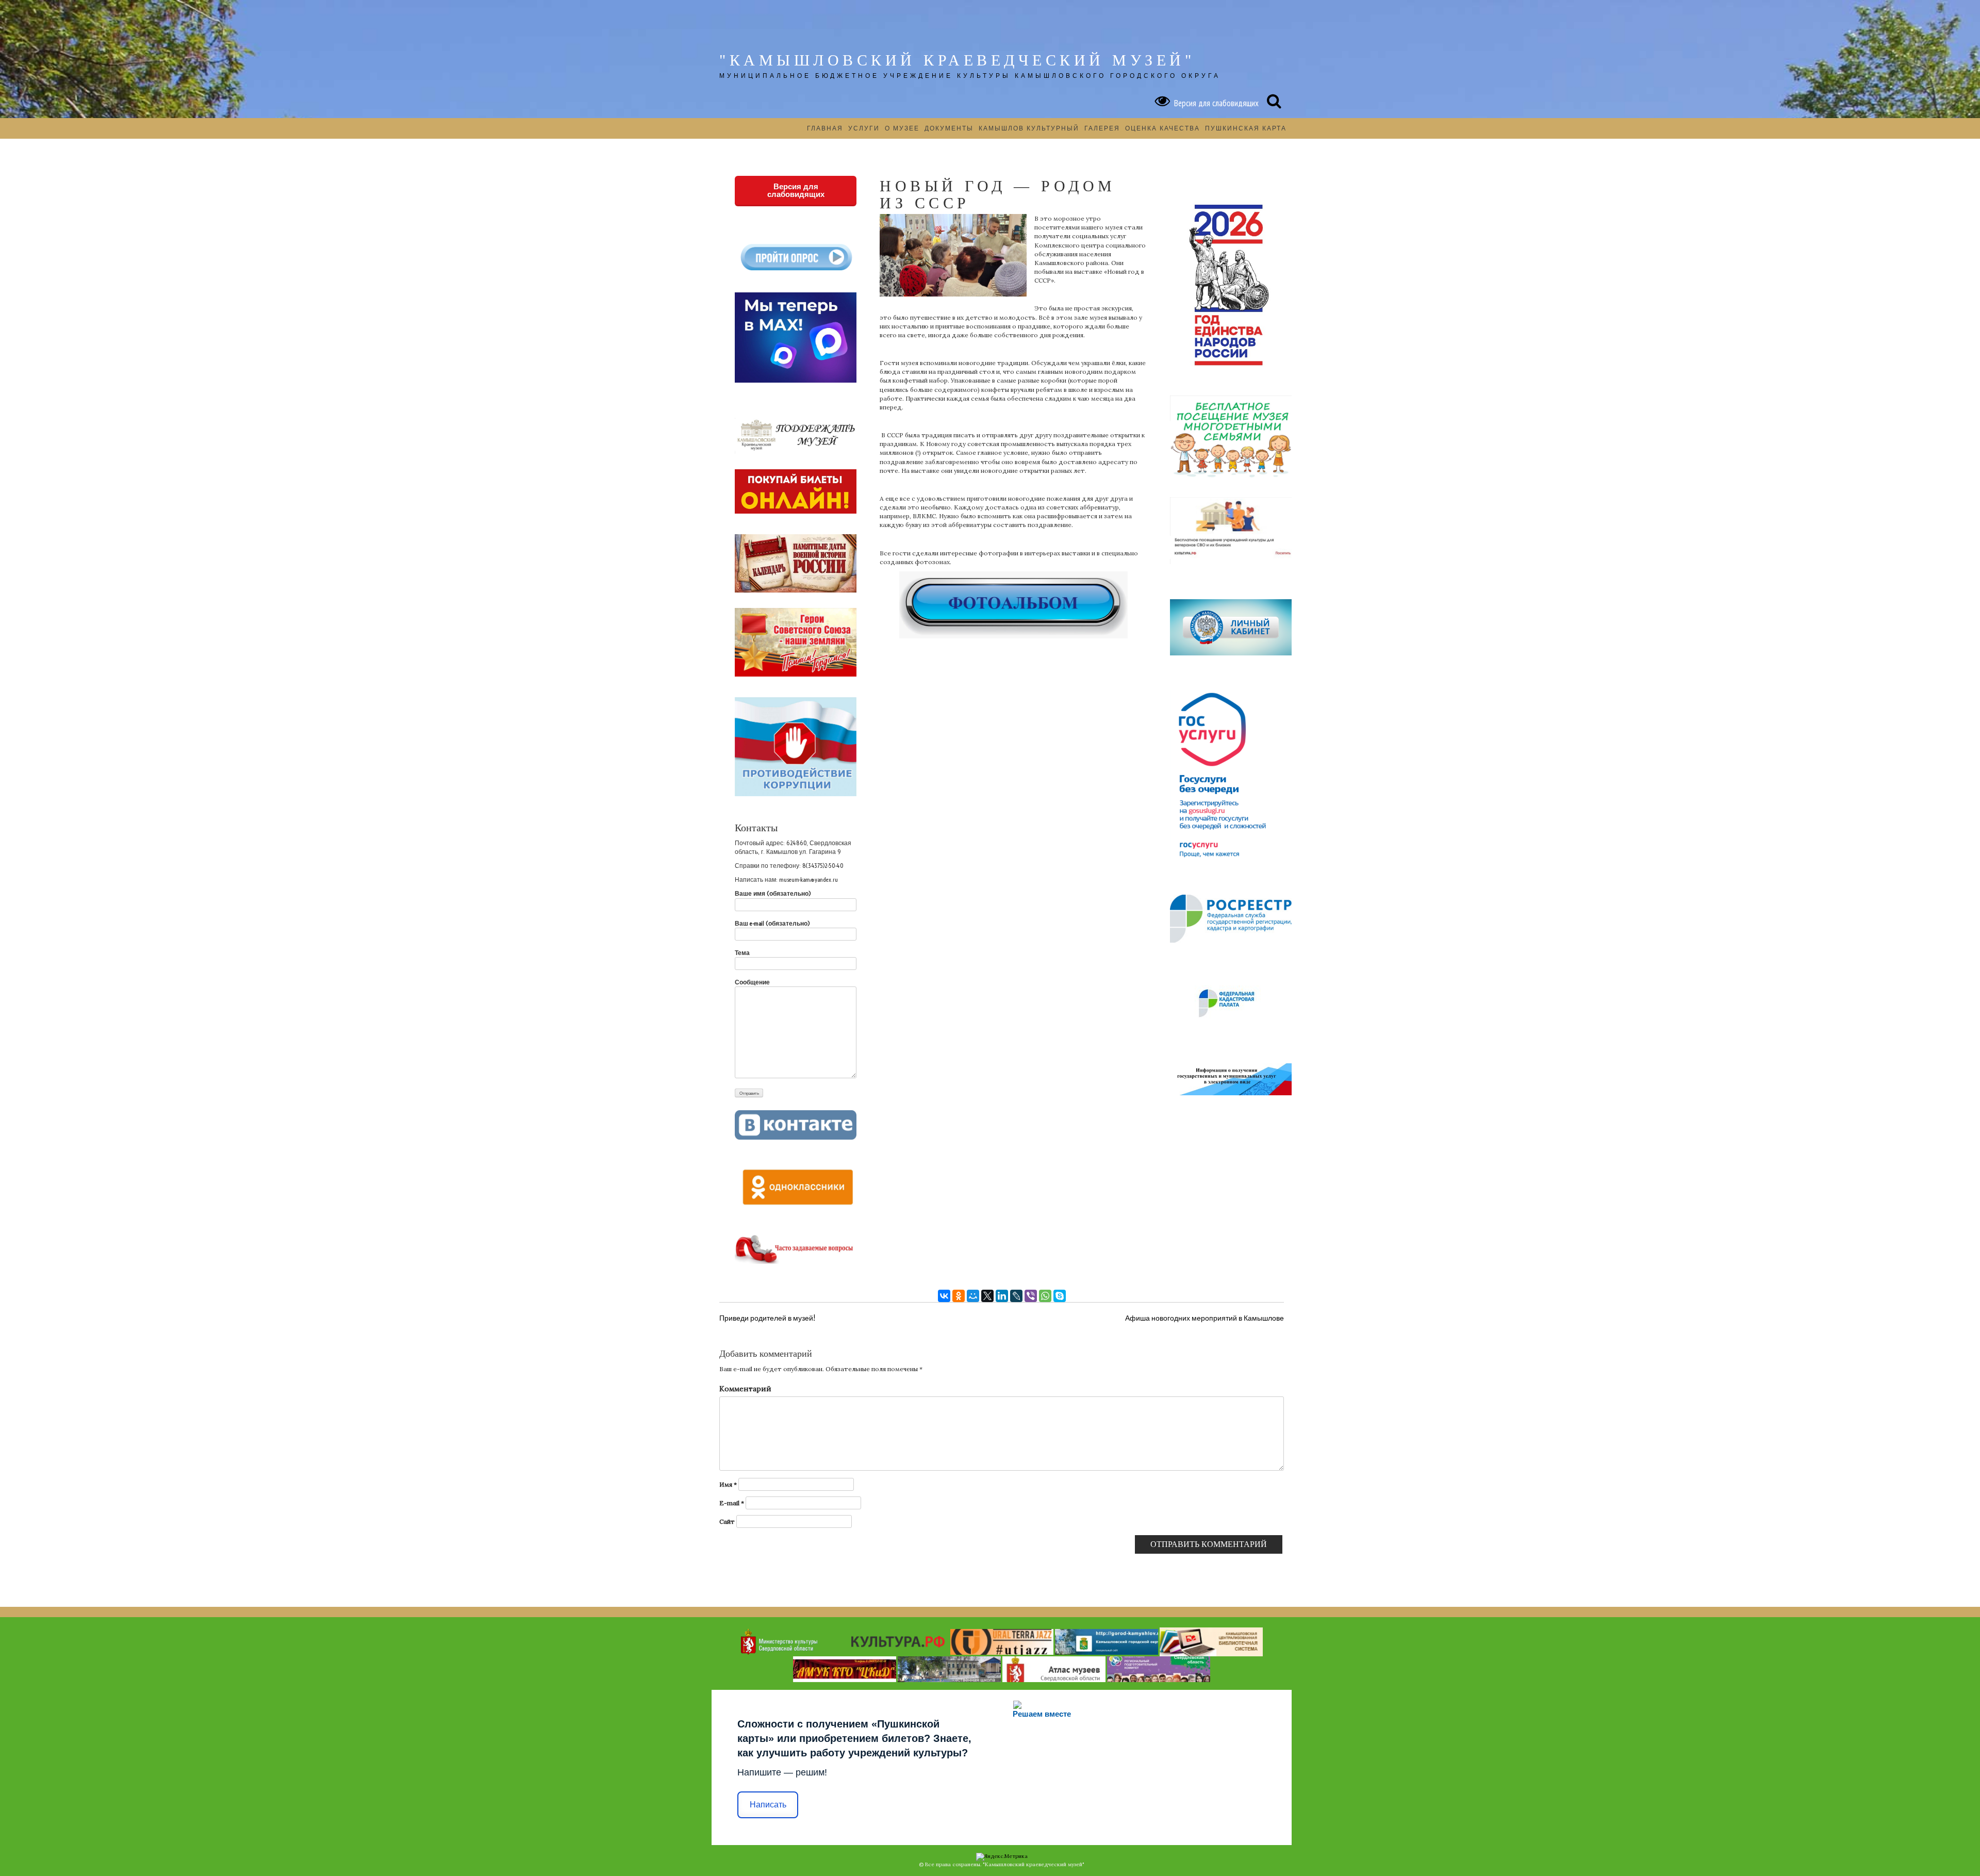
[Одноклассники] (959, 1296)
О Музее (902, 128)
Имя (728, 1484)
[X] (987, 1296)
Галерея (1102, 128)
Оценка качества (1162, 128)
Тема (742, 953)
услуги (864, 128)
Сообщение (752, 982)
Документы (949, 128)
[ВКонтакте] (944, 1296)
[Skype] (1060, 1296)
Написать (768, 1805)
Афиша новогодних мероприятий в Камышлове (1204, 1318)
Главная (825, 128)
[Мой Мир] (973, 1296)
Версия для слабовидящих (1214, 103)
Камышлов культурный (1029, 128)
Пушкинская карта (1246, 128)
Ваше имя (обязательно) (773, 893)
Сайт (727, 1521)
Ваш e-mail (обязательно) (772, 923)
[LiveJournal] (1016, 1296)
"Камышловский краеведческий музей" (957, 60)
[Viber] (1031, 1296)
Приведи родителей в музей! (767, 1318)
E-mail (732, 1503)
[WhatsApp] (1045, 1296)
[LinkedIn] (1002, 1296)
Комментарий (745, 1389)
